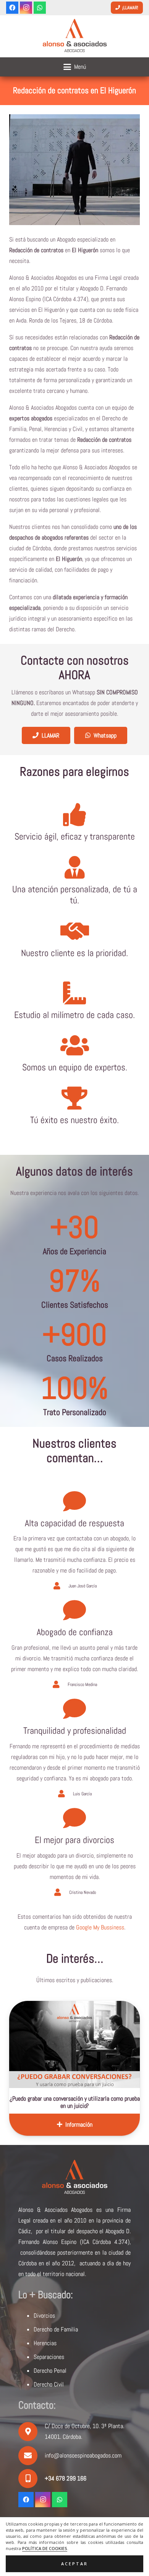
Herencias (45, 2343)
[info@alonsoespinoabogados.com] (32, 2456)
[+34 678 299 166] (32, 2479)
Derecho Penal (50, 2371)
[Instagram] (26, 8)
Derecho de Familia (56, 2329)
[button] (75, 67)
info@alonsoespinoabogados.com (83, 2455)
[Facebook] (12, 8)
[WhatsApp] (40, 8)
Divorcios (44, 2316)
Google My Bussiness (100, 1927)
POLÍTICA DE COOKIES (45, 2548)
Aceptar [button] (74, 2564)
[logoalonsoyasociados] (74, 36)
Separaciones (49, 2357)
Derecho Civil (49, 2384)
